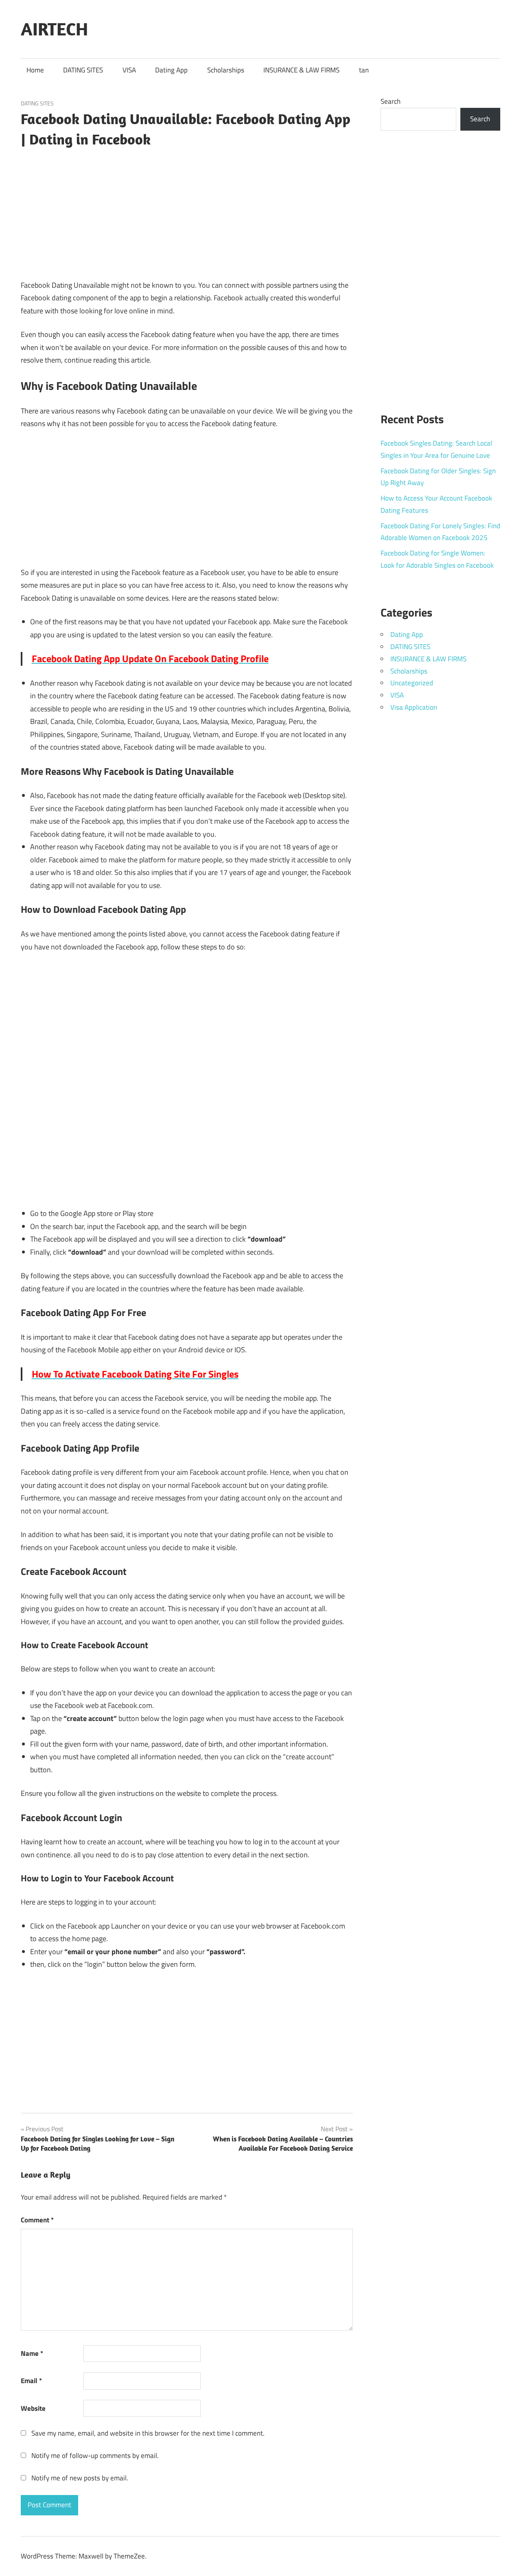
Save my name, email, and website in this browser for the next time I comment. (148, 2433)
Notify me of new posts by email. (80, 2478)
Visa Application (414, 707)
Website (33, 2408)
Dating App (171, 70)
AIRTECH (54, 29)
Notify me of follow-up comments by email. (95, 2456)
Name (32, 2353)
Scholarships (226, 70)
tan (364, 70)
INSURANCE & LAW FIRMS (301, 70)
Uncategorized (412, 683)
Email (31, 2381)
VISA (129, 70)
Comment (37, 2220)
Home (35, 70)
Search (391, 101)
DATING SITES (83, 70)
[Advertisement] (187, 211)
